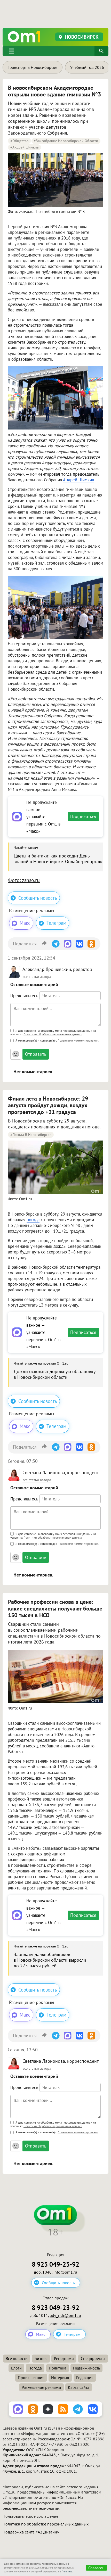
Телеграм (56, 923)
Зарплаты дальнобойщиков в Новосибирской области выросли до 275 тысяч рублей (50, 1960)
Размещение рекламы (41, 2387)
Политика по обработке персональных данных (46, 2524)
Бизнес (41, 2358)
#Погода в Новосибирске (31, 1135)
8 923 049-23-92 (55, 2264)
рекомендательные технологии (31, 2508)
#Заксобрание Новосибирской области (66, 141)
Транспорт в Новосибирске (33, 67)
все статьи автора (37, 977)
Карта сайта (79, 2387)
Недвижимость (86, 2368)
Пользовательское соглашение (30, 2516)
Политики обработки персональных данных (53, 1034)
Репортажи (64, 2358)
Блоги (16, 2368)
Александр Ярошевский (47, 969)
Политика (58, 2368)
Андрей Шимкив (78, 480)
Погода (35, 2368)
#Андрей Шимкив (25, 147)
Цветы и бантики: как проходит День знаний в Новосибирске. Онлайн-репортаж (58, 859)
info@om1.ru (65, 2272)
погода (33, 1220)
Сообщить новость (38, 898)
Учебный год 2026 (87, 67)
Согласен (96, 2568)
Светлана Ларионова (44, 1472)
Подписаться (83, 817)
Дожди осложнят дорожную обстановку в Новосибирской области (54, 1374)
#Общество (19, 141)
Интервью (60, 2377)
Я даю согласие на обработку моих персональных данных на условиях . (53, 1033)
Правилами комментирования (78, 1040)
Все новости (17, 2358)
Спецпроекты (93, 2358)
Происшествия (31, 2377)
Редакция (85, 2377)
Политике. (67, 2571)
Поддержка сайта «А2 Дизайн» (31, 2532)
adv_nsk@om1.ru (65, 2315)
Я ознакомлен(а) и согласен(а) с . (57, 1040)
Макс (25, 923)
